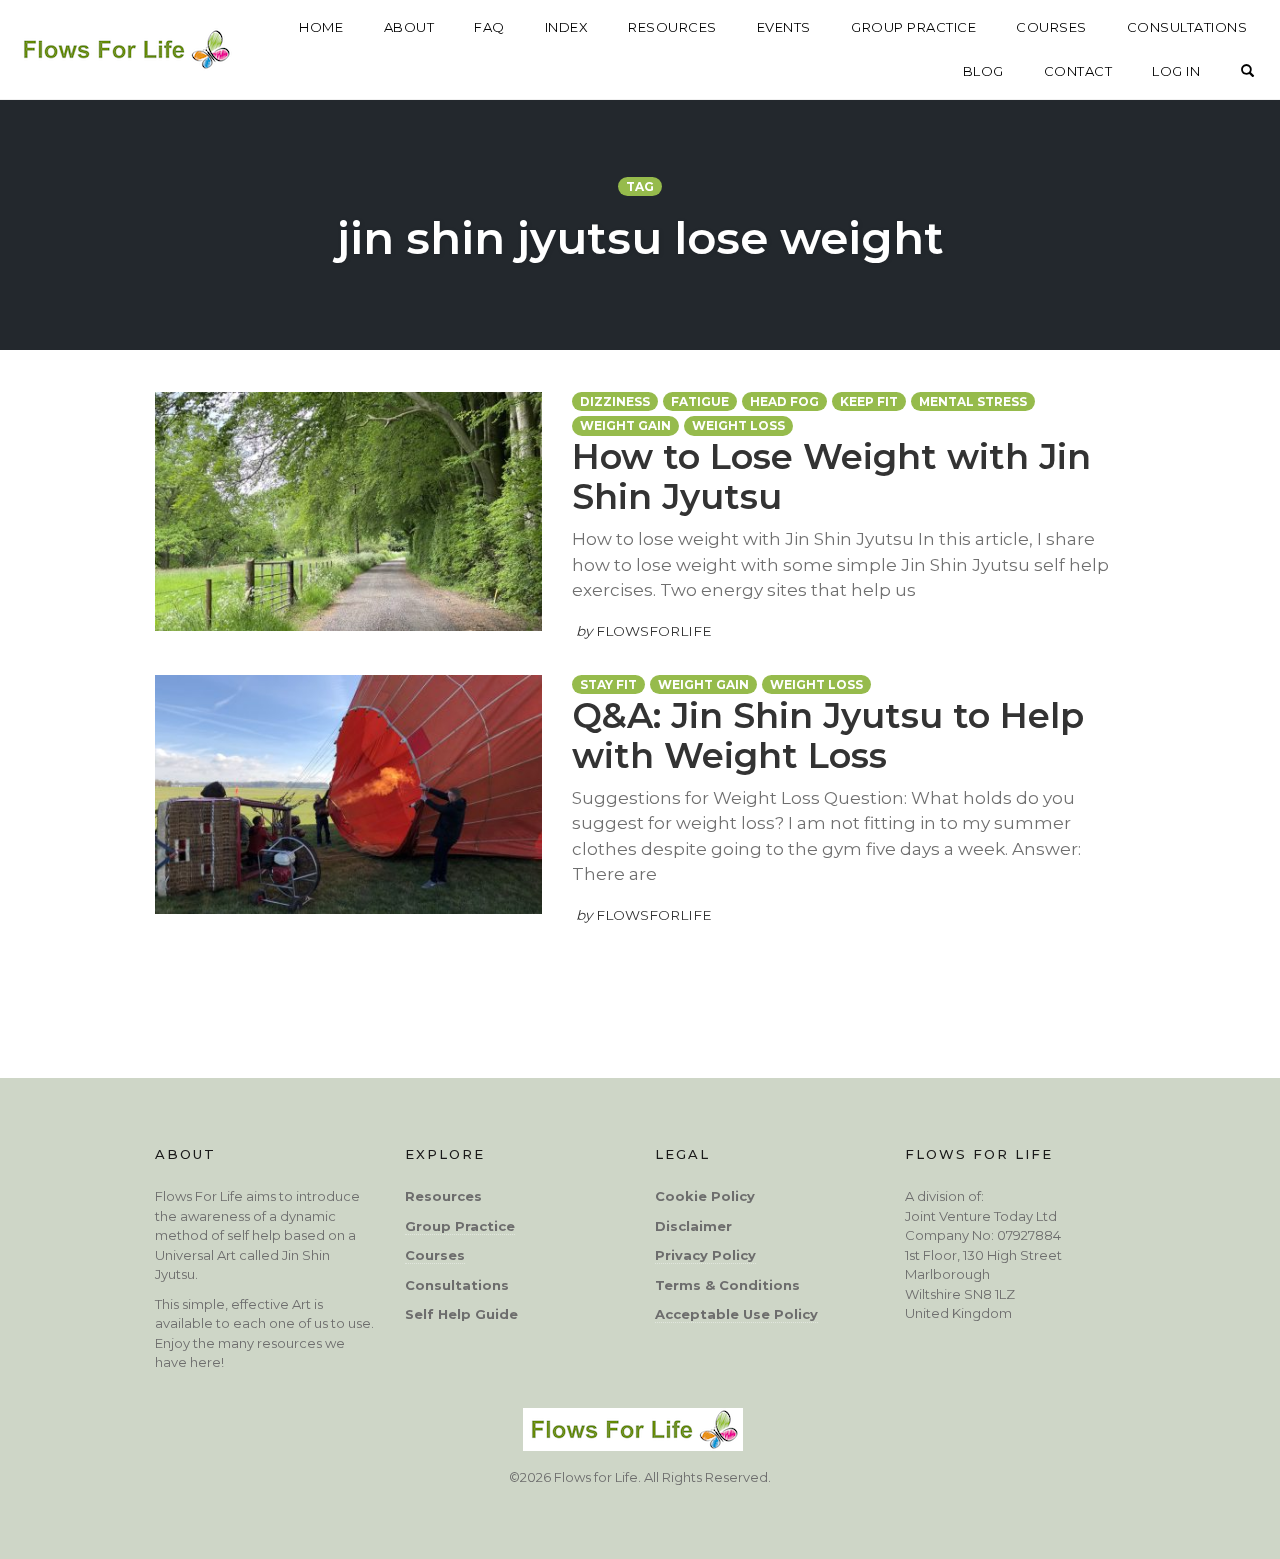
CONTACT (1078, 71)
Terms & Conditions (727, 1285)
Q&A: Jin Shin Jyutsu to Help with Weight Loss (828, 735)
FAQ (489, 27)
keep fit (869, 401)
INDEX (567, 27)
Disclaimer (693, 1226)
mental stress (973, 401)
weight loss (738, 425)
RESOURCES (672, 27)
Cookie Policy (705, 1196)
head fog (784, 401)
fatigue (700, 401)
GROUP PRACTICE (913, 27)
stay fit (608, 684)
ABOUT (409, 27)
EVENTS (784, 27)
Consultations (457, 1285)
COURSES (1051, 27)
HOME (321, 27)
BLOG (983, 71)
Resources (443, 1196)
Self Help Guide (461, 1314)
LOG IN (1176, 71)
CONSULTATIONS (1187, 27)
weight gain (625, 425)
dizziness (615, 401)
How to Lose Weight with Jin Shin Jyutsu (831, 476)
